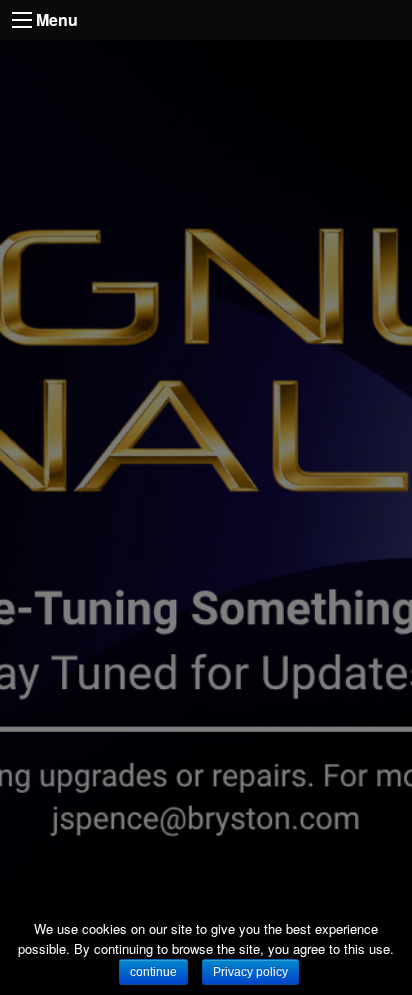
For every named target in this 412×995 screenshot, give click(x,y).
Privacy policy (250, 972)
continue (153, 972)
